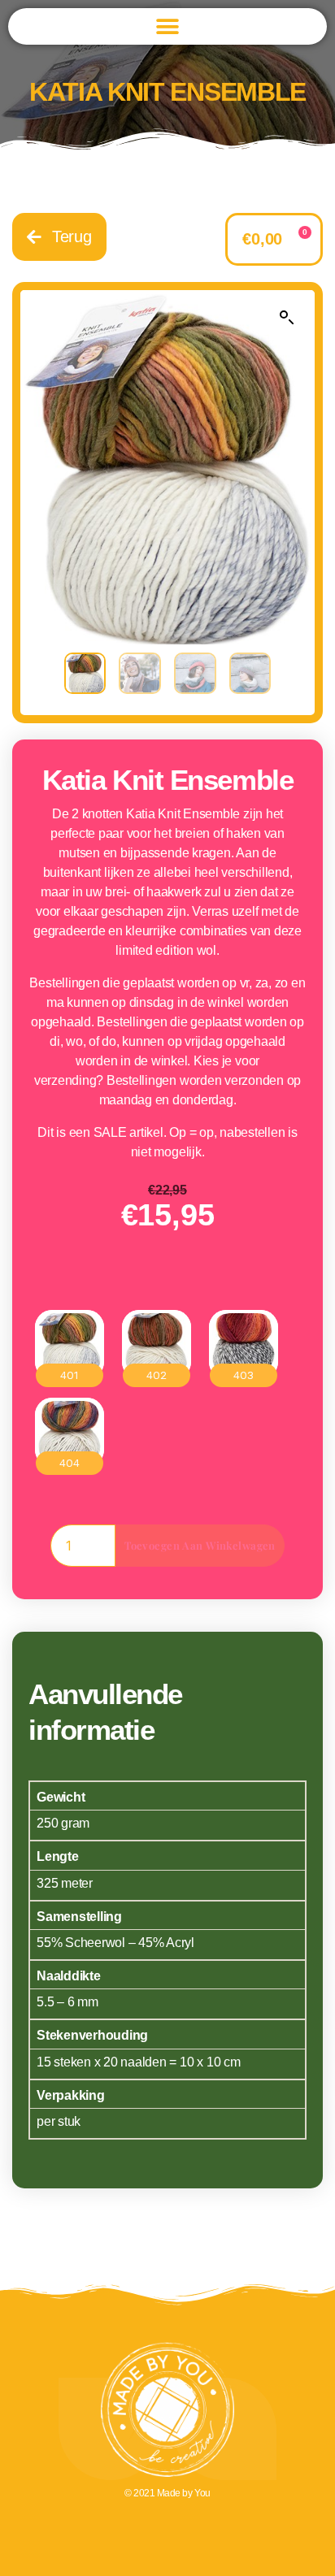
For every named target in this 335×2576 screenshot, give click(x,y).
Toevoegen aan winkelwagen (200, 1545)
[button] (168, 26)
